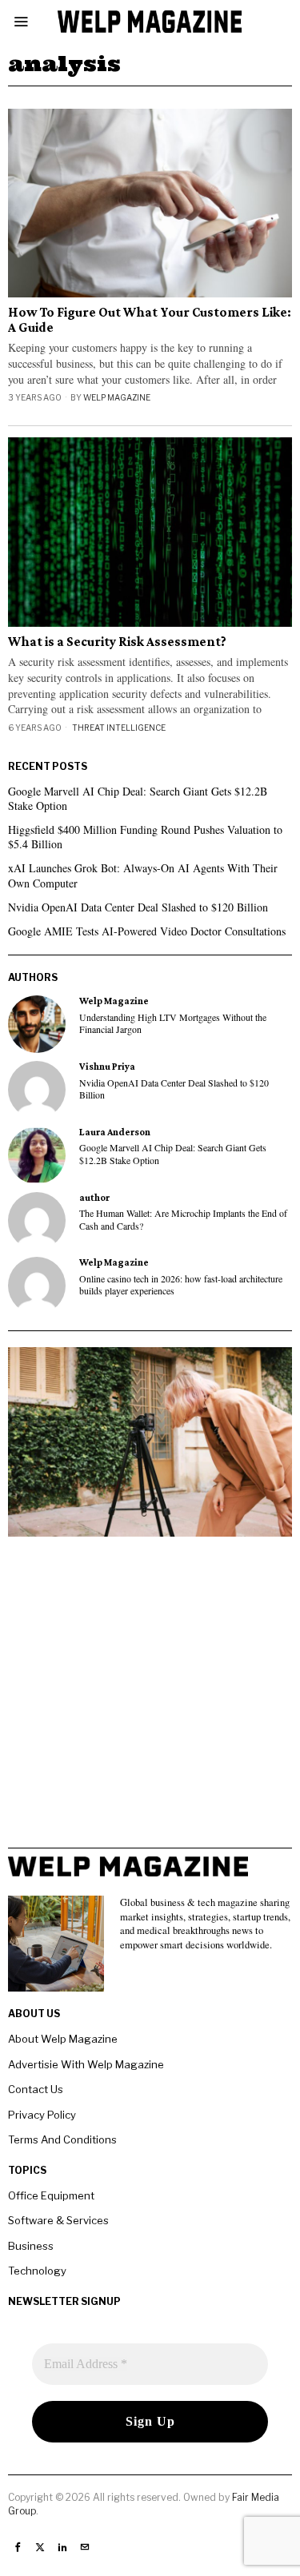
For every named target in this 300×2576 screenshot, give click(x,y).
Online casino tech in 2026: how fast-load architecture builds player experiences (181, 1285)
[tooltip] (37, 1024)
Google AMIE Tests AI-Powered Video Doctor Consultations (147, 931)
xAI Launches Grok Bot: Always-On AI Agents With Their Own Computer (143, 875)
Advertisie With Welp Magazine (86, 2064)
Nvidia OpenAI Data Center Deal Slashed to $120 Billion (138, 907)
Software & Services (58, 2220)
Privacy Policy (42, 2115)
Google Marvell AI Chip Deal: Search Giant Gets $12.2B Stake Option (138, 798)
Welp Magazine (117, 397)
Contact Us (36, 2089)
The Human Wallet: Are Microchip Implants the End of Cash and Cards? (183, 1219)
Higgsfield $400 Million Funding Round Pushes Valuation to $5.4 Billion (145, 837)
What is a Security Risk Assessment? (117, 642)
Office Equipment (51, 2195)
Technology (37, 2271)
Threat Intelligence (119, 728)
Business (31, 2246)
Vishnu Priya (107, 1067)
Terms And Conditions (62, 2139)
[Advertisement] (150, 1698)
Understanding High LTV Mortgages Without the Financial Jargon (173, 1023)
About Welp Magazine (63, 2039)
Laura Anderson (115, 1132)
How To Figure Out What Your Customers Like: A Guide (150, 320)
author (94, 1198)
